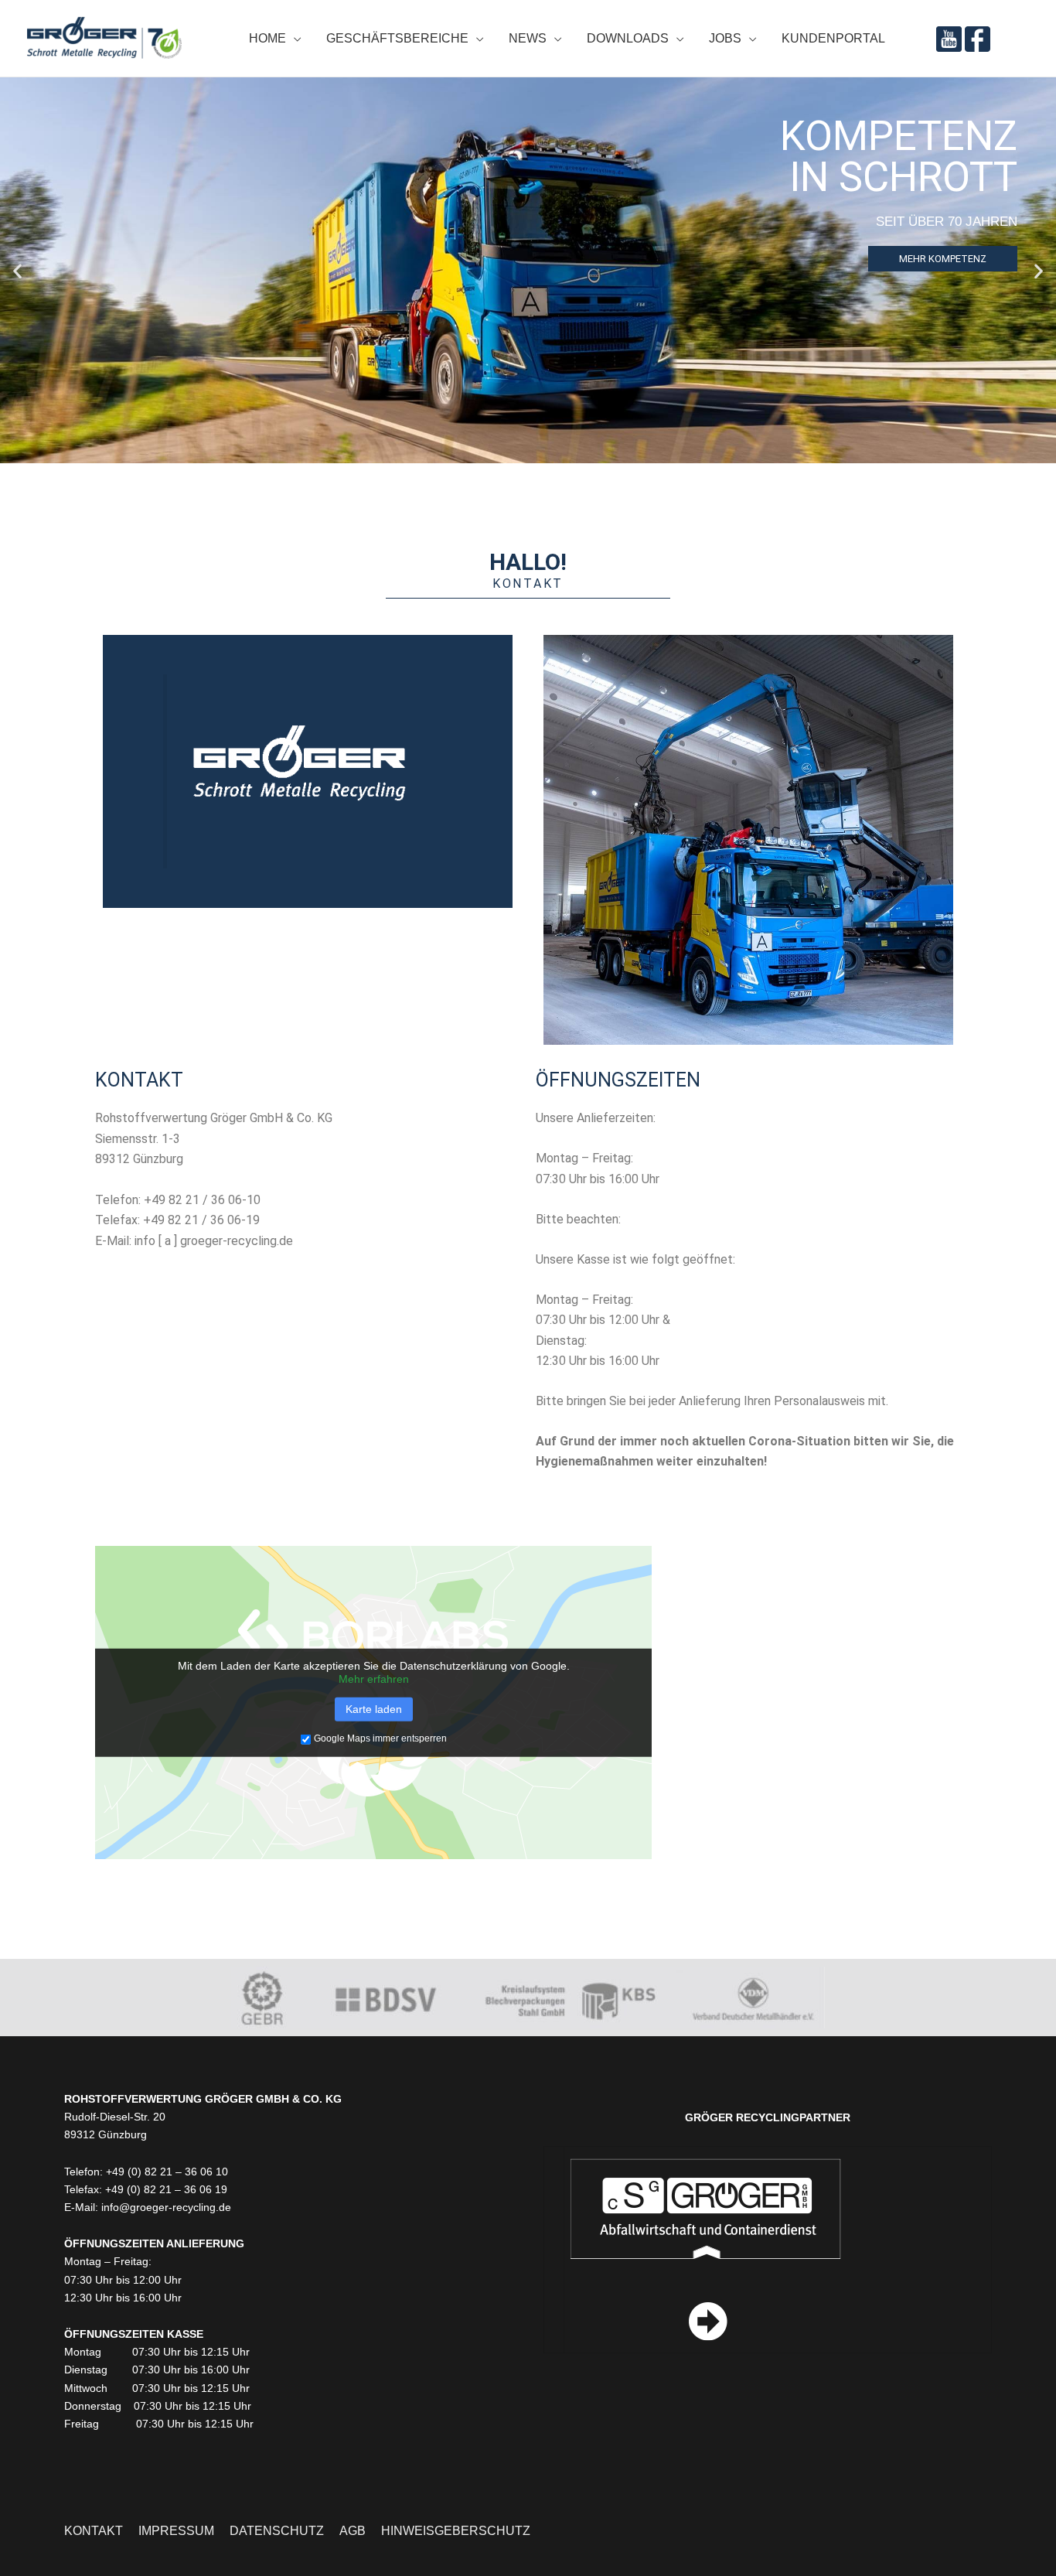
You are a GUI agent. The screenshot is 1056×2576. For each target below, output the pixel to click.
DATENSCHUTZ (277, 2531)
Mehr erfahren (374, 1679)
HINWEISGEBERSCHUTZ (456, 2531)
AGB (353, 2531)
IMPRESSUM (176, 2531)
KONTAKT (94, 2531)
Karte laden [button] (374, 1709)
